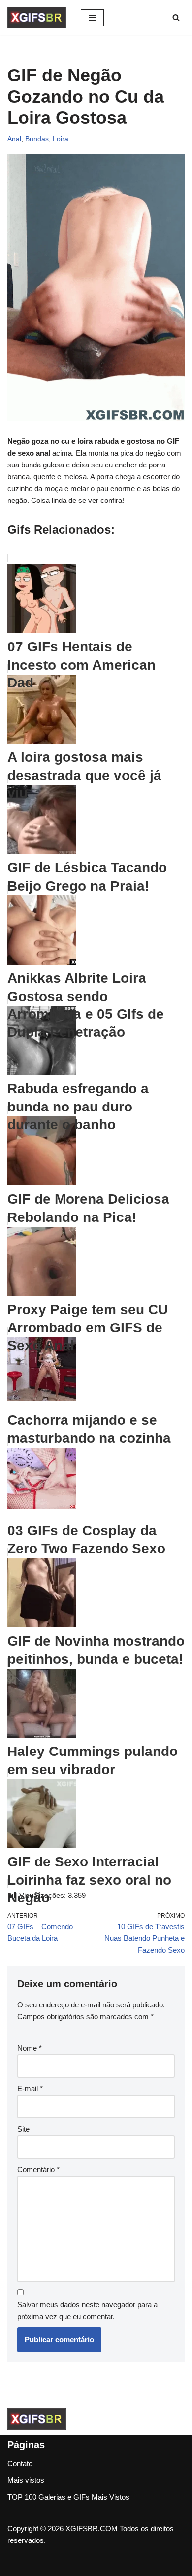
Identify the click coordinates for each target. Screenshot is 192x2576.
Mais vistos (26, 2480)
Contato (20, 2463)
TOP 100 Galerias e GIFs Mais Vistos (68, 2497)
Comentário (38, 2169)
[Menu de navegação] (92, 18)
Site (23, 2129)
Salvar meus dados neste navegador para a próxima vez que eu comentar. (87, 2310)
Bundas (37, 139)
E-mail (30, 2089)
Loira (61, 139)
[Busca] (176, 18)
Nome (30, 2048)
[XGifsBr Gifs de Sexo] (37, 18)
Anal (14, 139)
